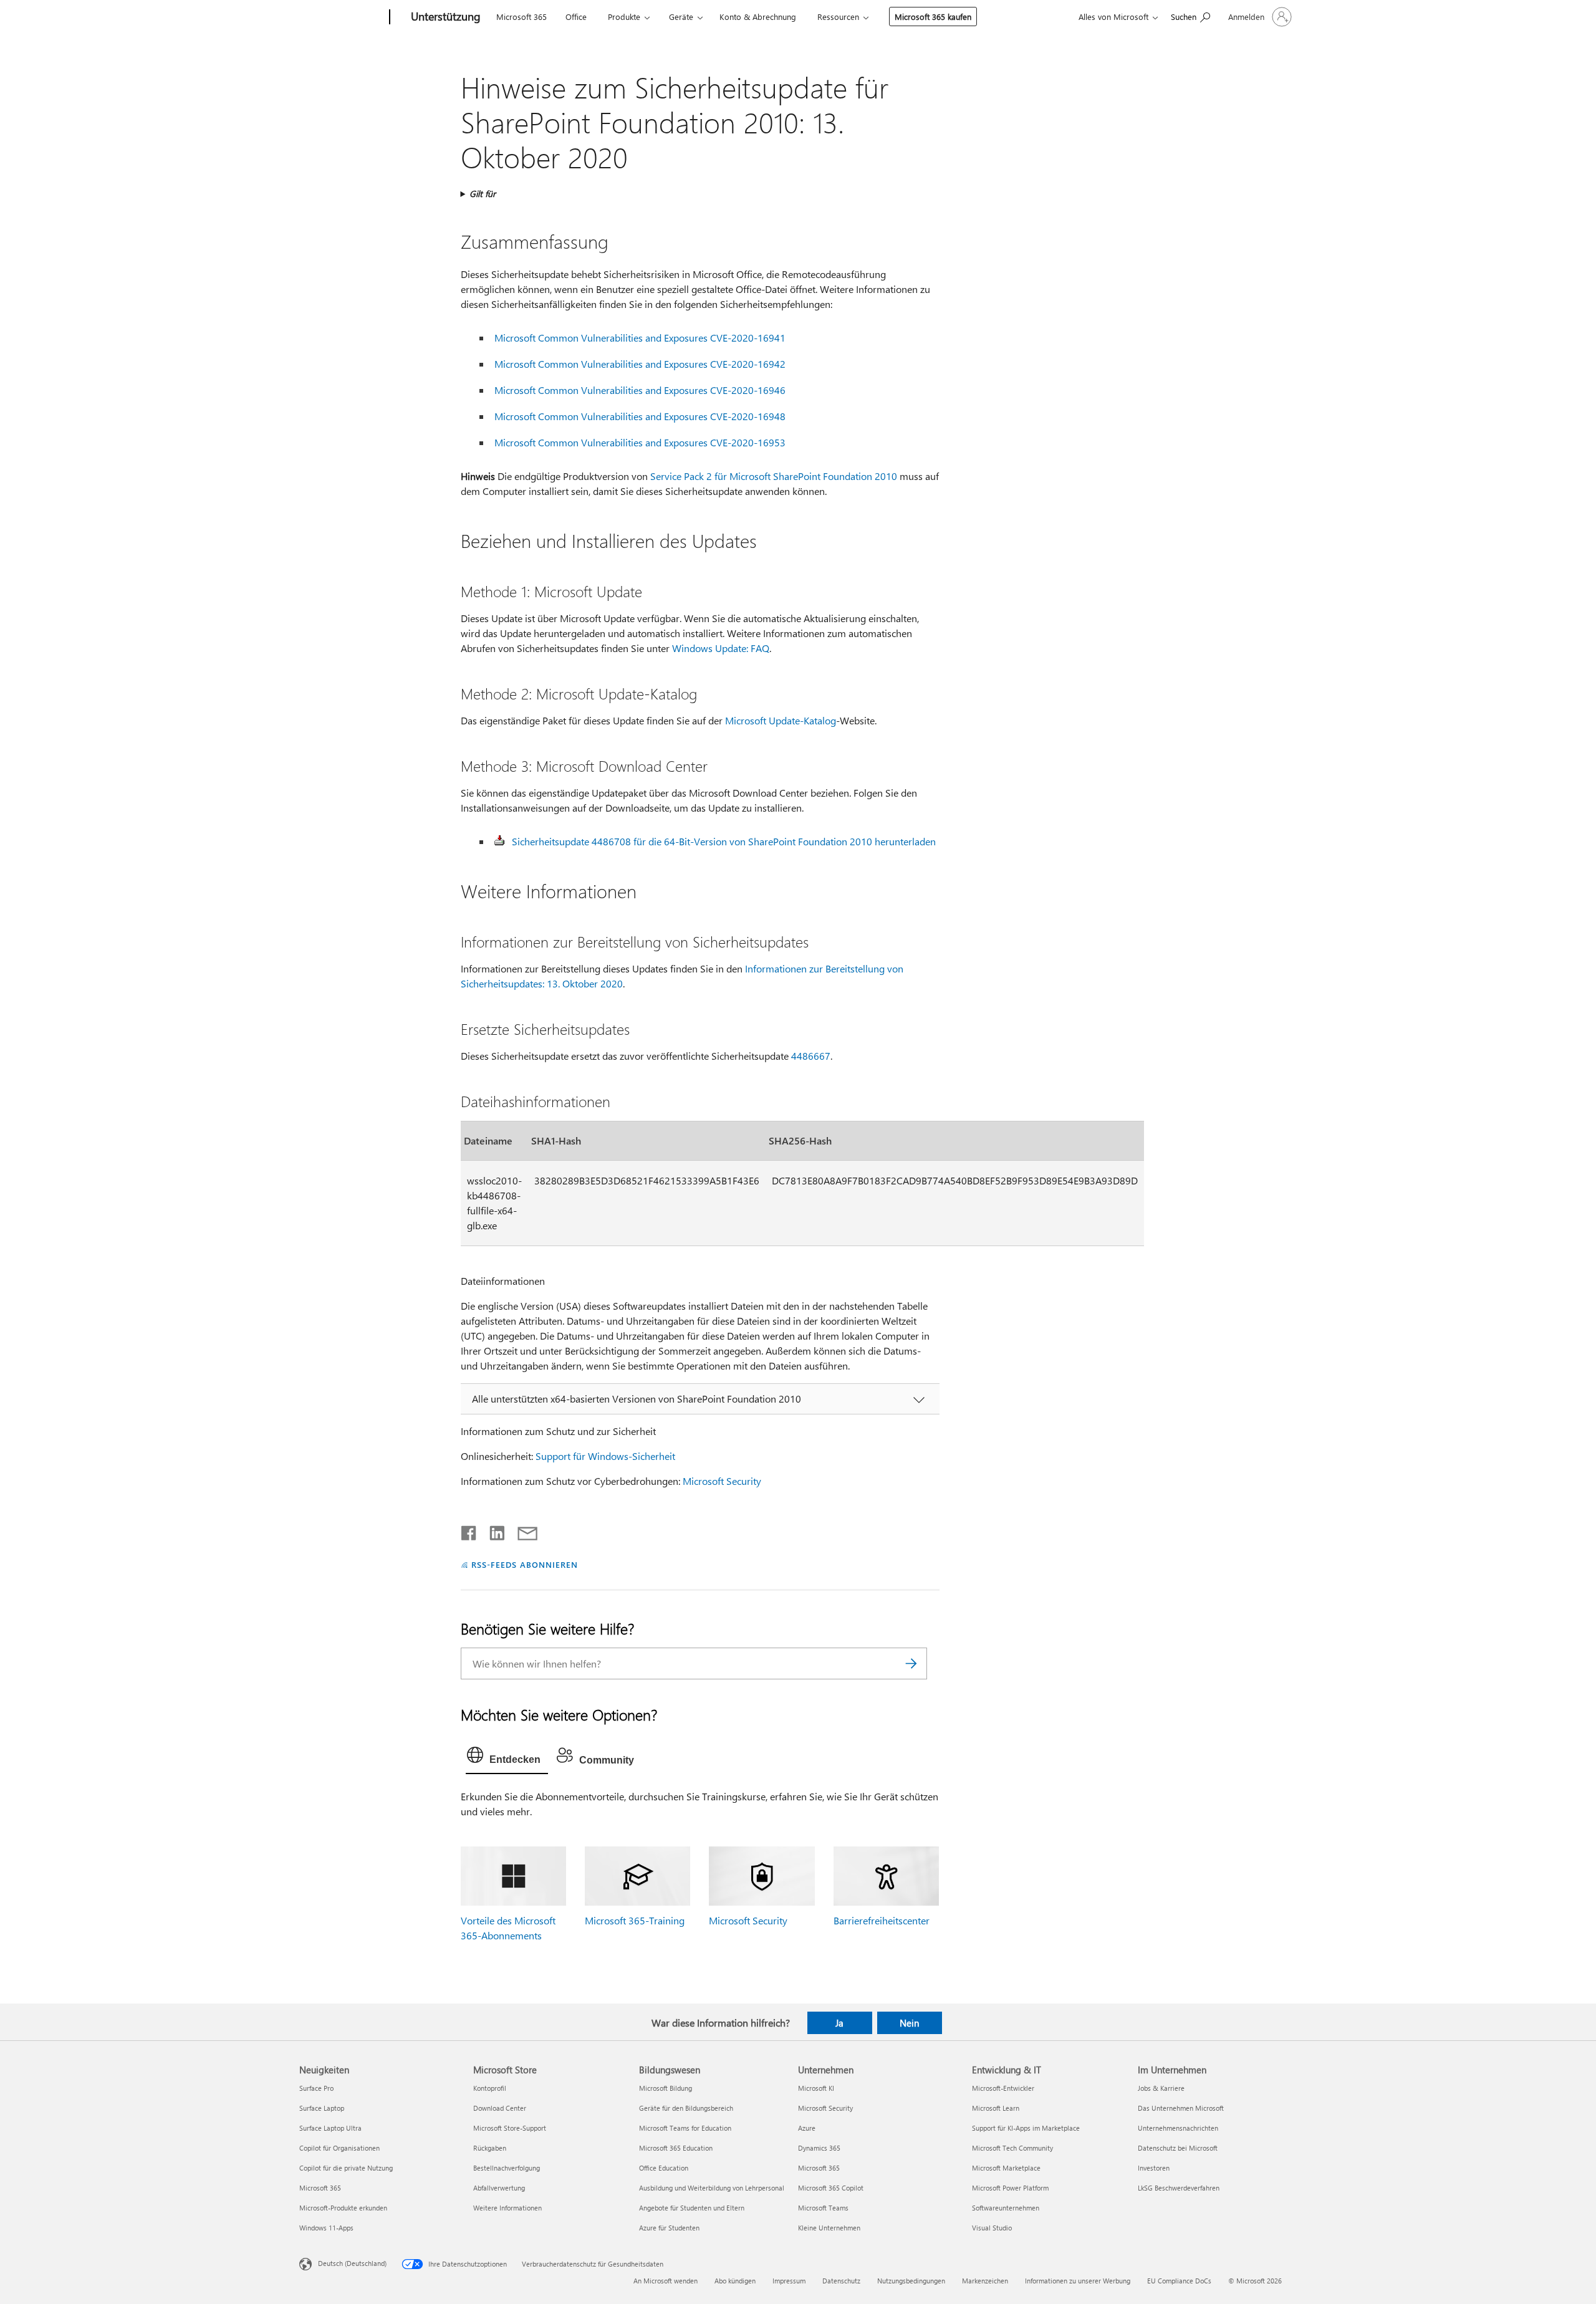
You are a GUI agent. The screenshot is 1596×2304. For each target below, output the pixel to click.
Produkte (624, 17)
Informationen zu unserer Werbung (1078, 2281)
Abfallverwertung (499, 2188)
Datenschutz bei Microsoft (1178, 2148)
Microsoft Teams (823, 2208)
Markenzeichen (985, 2281)
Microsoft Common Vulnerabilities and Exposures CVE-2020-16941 (640, 338)
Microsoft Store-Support (510, 2128)
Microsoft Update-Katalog (781, 720)
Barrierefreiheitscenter (882, 1920)
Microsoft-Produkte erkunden (343, 2208)
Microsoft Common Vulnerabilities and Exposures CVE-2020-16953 (640, 442)
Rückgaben (490, 2148)
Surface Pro (316, 2088)
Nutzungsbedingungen (911, 2281)
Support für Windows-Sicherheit (605, 1456)
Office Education (664, 2168)
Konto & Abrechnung (758, 17)
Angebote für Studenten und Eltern (692, 2208)
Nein (909, 2023)
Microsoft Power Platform (1010, 2188)
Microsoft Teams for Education (685, 2128)
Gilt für (483, 194)
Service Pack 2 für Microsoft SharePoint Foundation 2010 (774, 476)
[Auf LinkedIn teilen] (492, 1530)
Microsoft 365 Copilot (831, 2188)
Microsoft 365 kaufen (933, 17)
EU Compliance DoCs (1179, 2281)
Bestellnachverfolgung (507, 2168)
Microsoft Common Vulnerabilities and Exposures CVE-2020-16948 (640, 416)
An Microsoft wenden (666, 2281)
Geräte (681, 17)
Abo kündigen (735, 2281)
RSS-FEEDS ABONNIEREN (525, 1564)
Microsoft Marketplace (1006, 2168)
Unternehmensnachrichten (1178, 2128)
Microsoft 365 (522, 17)
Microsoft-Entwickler (1003, 2088)
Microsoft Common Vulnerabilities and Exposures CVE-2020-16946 (640, 390)
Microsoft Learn (996, 2108)
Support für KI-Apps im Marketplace (1026, 2128)
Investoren (1154, 2168)
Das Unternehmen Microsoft (1181, 2108)
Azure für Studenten (669, 2228)
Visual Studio (992, 2228)
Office (576, 17)
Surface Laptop (322, 2108)
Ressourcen (838, 17)
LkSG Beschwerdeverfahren (1179, 2188)
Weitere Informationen (507, 2208)
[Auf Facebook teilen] (469, 1530)
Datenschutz (841, 2281)
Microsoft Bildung (666, 2088)
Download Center (500, 2108)
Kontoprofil (490, 2088)
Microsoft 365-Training (635, 1920)
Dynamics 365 (819, 2148)
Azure (807, 2128)
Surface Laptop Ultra (330, 2128)
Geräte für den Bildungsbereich (686, 2108)
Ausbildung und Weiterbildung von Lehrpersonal (712, 2188)
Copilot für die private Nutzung (346, 2168)
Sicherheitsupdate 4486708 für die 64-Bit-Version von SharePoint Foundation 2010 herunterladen (724, 841)
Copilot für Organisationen (339, 2148)
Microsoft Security (722, 1481)
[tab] (507, 1758)
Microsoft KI (816, 2088)
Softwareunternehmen (1006, 2208)
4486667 (811, 1056)
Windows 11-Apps (326, 2228)
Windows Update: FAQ (721, 648)
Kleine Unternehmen (829, 2228)
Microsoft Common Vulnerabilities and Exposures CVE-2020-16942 (640, 364)
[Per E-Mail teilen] (522, 1530)
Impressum (789, 2281)
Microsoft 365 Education (676, 2148)
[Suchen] (911, 1663)
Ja (839, 2023)
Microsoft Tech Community (1012, 2148)
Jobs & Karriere (1161, 2088)
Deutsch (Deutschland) (352, 2263)
